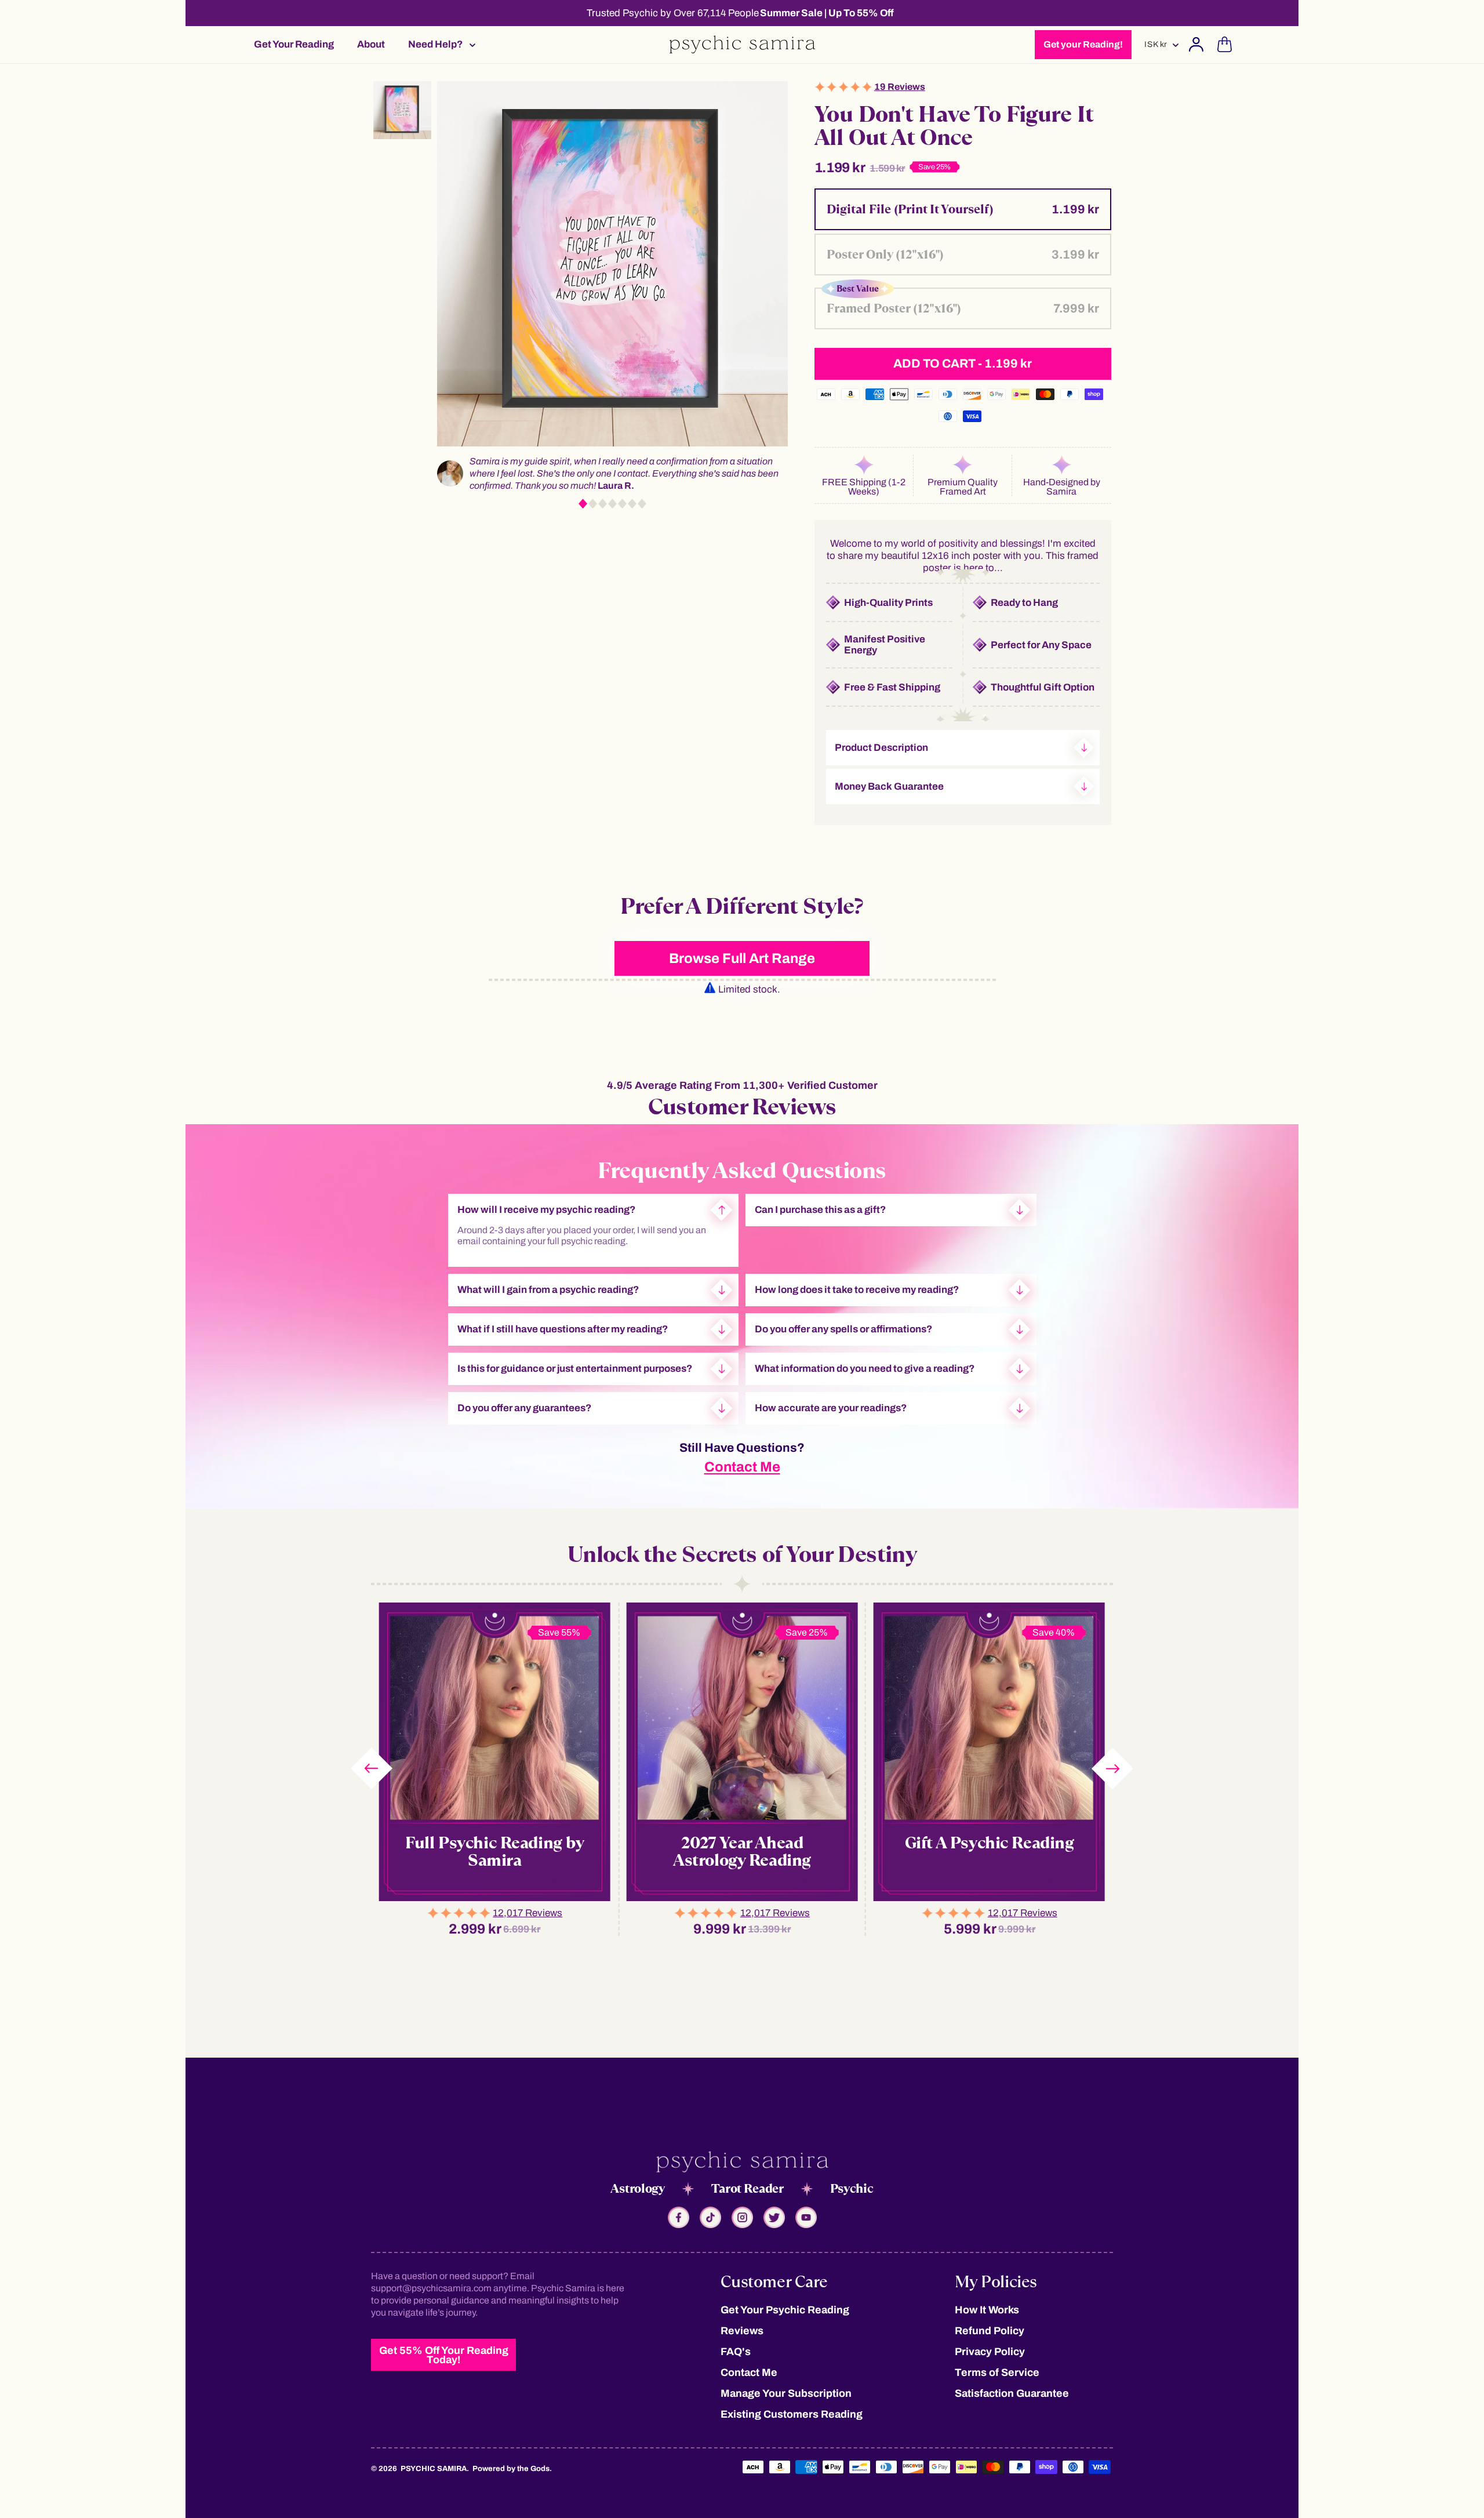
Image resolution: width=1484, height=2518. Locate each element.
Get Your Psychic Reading (785, 2310)
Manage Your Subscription (786, 2393)
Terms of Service (997, 2372)
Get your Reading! (1083, 44)
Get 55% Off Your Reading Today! (444, 2355)
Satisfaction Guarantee (1012, 2393)
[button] (438, 44)
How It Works (987, 2310)
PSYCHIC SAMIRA (434, 2469)
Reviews (742, 2331)
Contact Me (742, 1467)
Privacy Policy (990, 2352)
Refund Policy (990, 2331)
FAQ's (736, 2352)
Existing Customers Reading (792, 2414)
